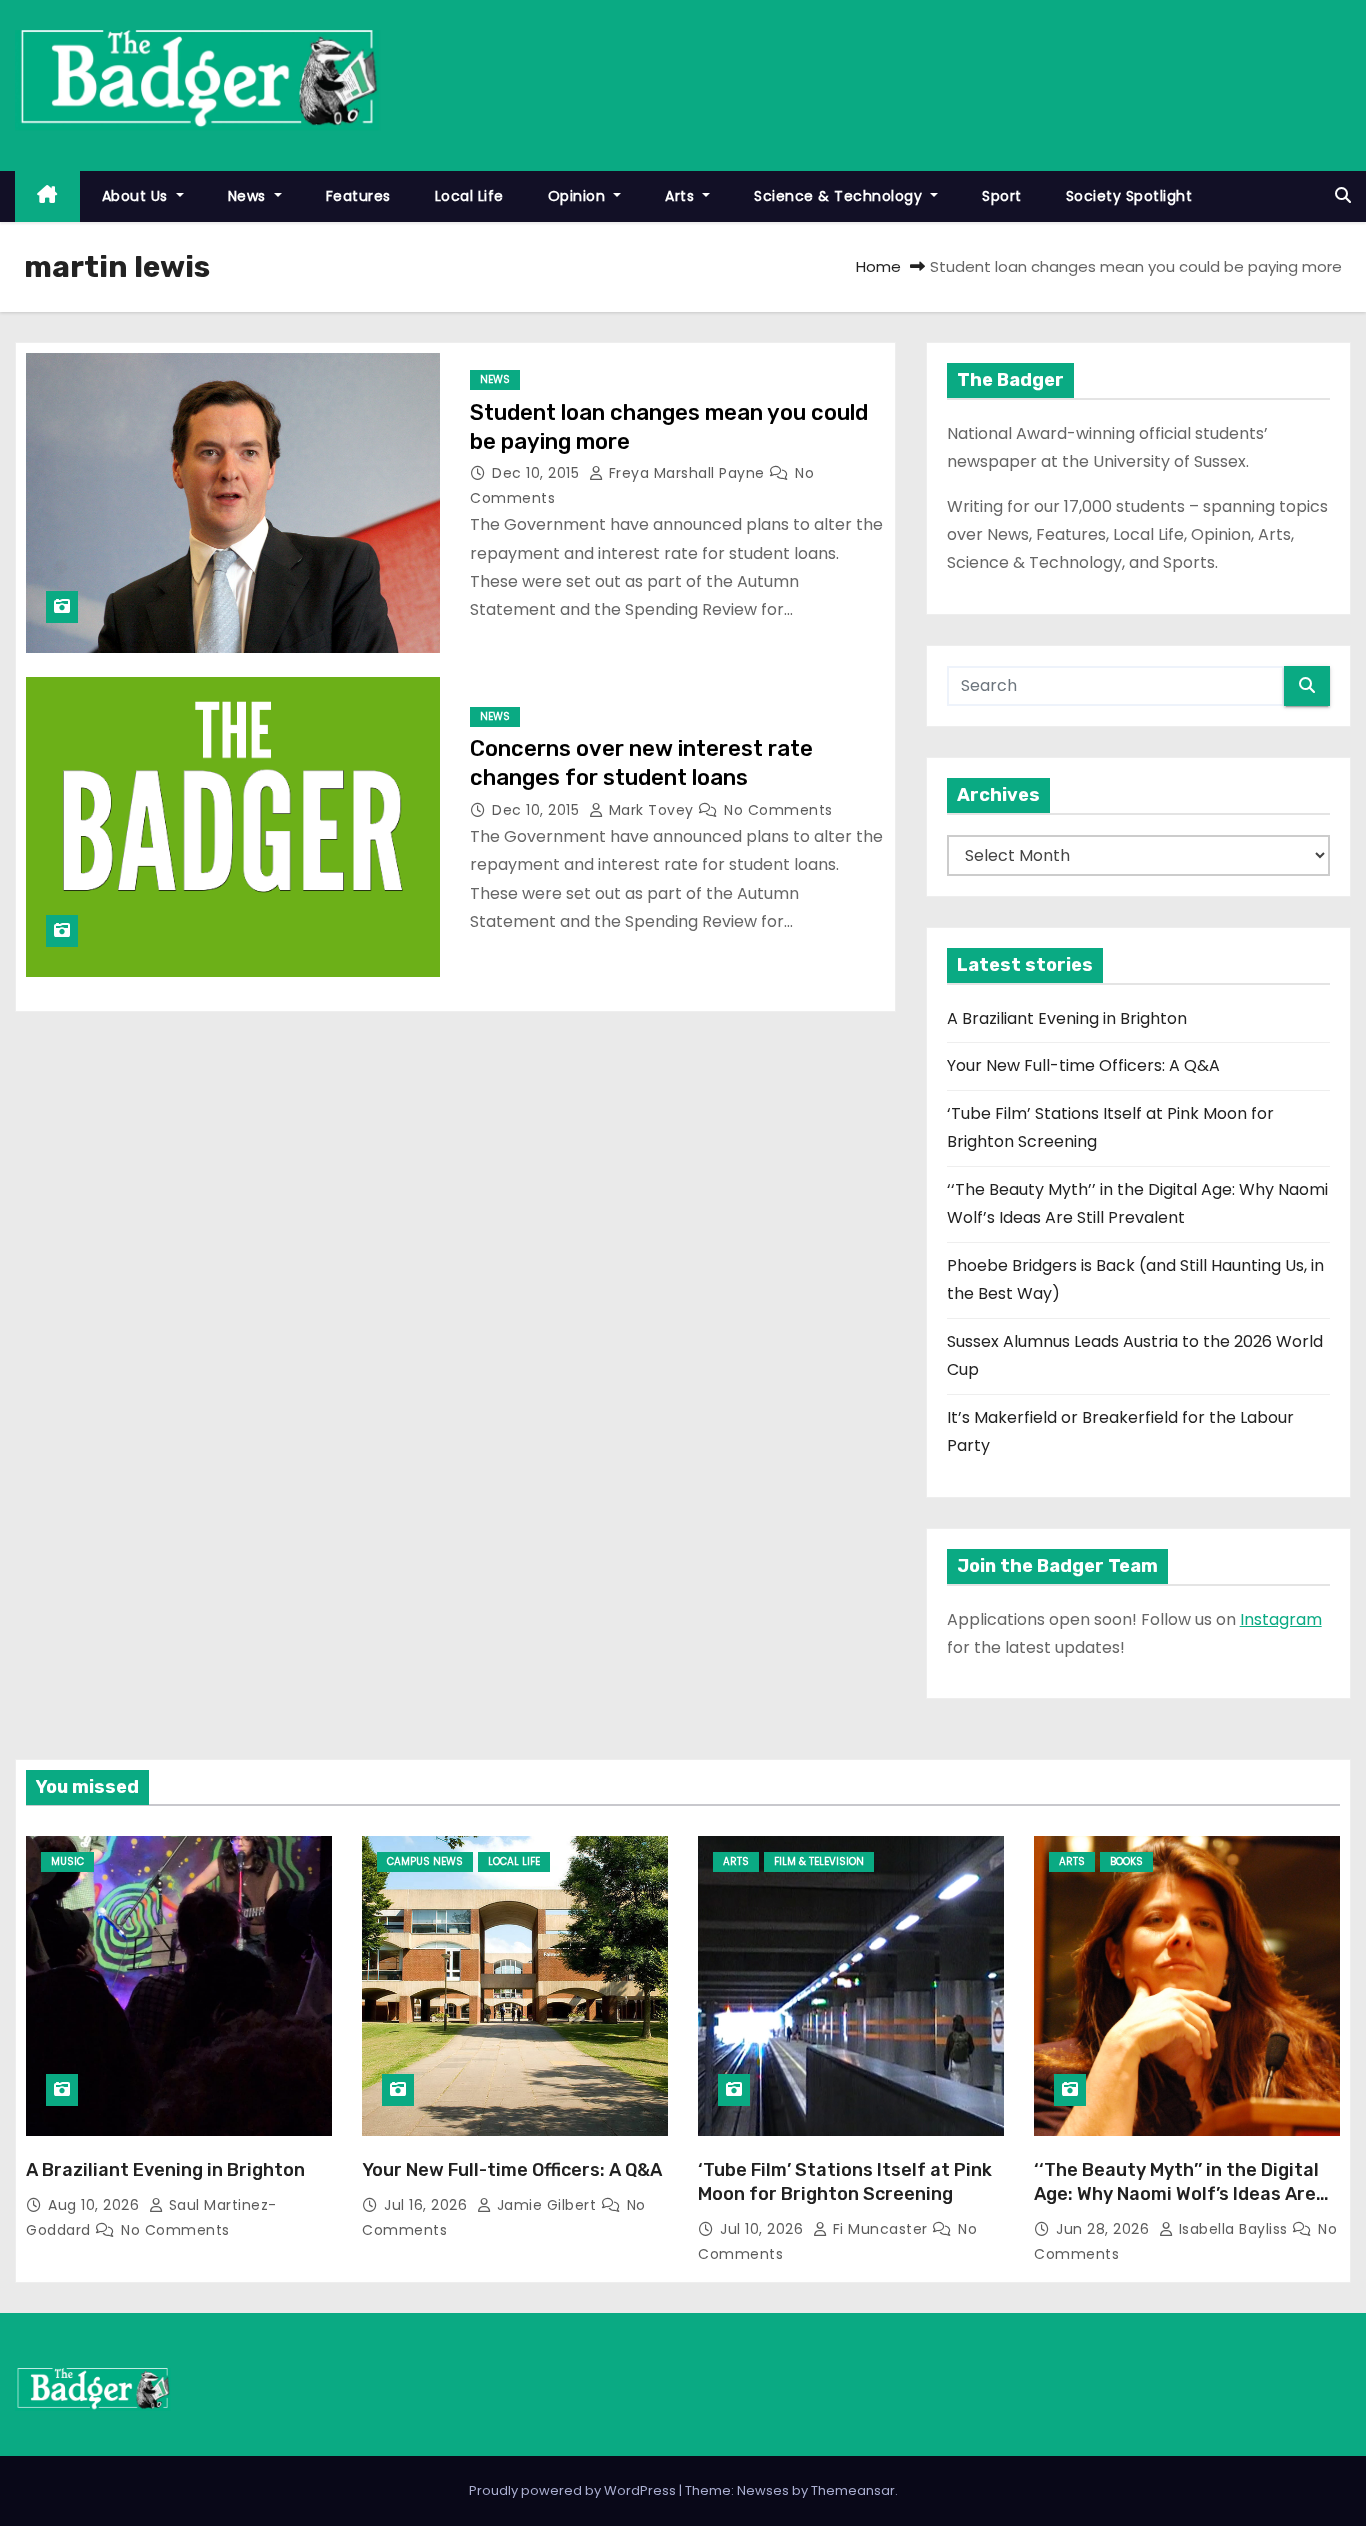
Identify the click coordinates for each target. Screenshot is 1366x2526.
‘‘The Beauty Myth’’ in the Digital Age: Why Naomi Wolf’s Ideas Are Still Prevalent (1176, 2194)
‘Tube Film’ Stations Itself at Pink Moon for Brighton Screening (845, 2182)
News (249, 196)
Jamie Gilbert (546, 2205)
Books (1126, 1861)
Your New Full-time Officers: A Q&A (1083, 1065)
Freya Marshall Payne (686, 473)
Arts (682, 196)
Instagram (1281, 1619)
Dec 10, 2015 (538, 473)
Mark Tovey (651, 810)
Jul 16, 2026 (428, 2205)
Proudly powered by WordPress (574, 2490)
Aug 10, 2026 (96, 2205)
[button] (1343, 195)
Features (358, 196)
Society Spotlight (1129, 196)
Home (878, 266)
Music (67, 1861)
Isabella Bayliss (1233, 2229)
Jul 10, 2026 (764, 2229)
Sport (1002, 196)
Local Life (469, 196)
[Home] (47, 196)
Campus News (425, 1861)
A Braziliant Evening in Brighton (1067, 1018)
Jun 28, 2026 (1105, 2229)
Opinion (579, 196)
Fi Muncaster (880, 2229)
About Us (137, 196)
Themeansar (853, 2490)
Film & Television (819, 1861)
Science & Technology (840, 196)
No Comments (778, 810)
